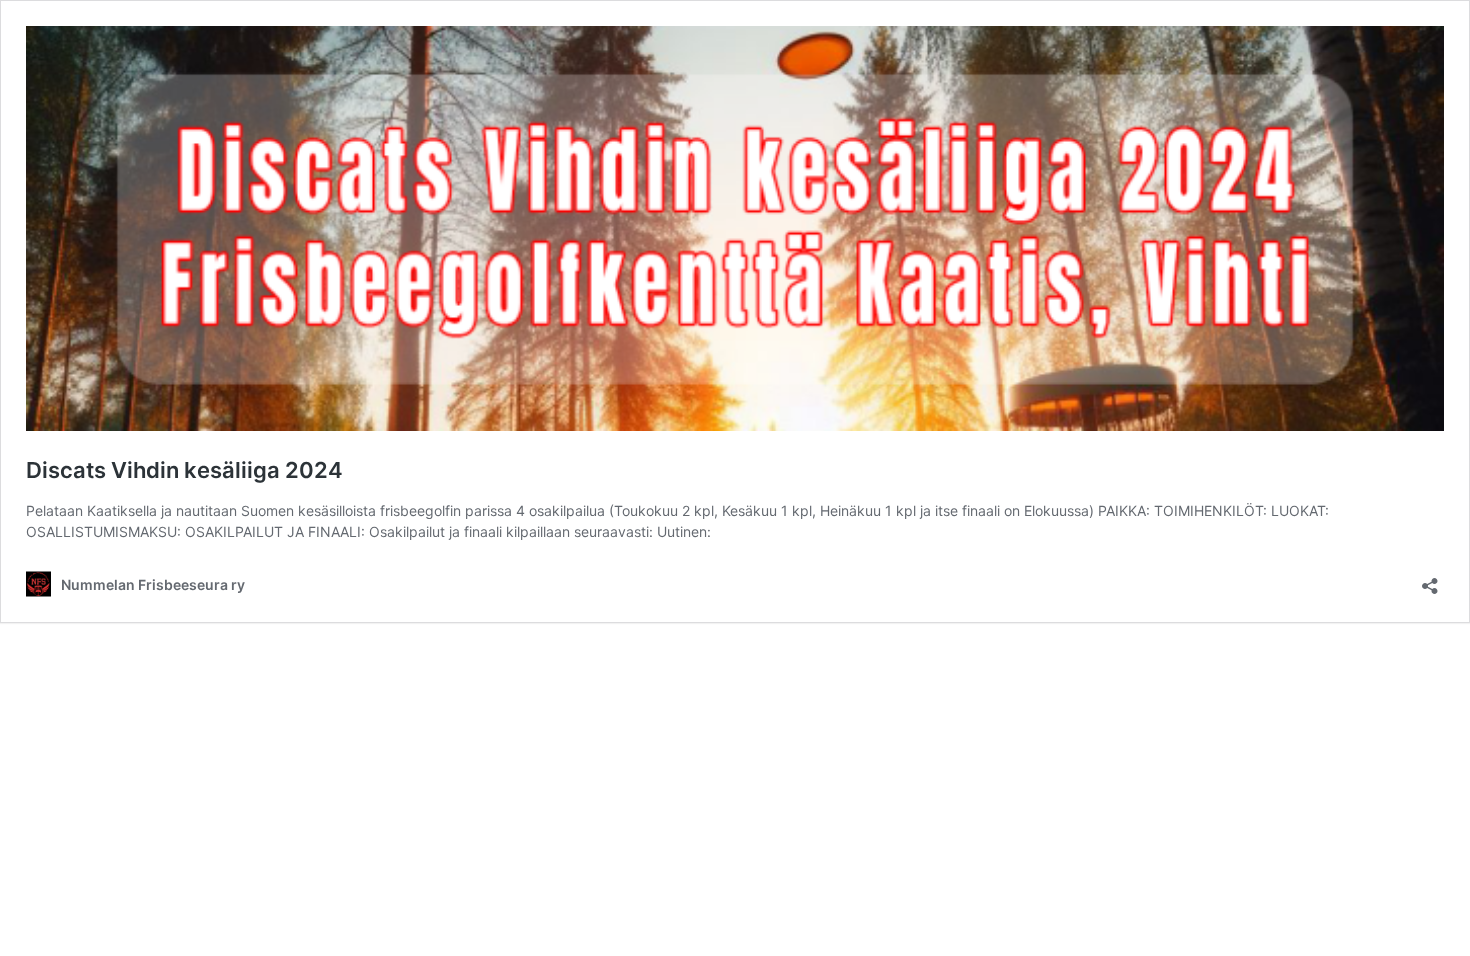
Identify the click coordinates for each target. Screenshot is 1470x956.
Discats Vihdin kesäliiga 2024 (184, 470)
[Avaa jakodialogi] (1430, 579)
